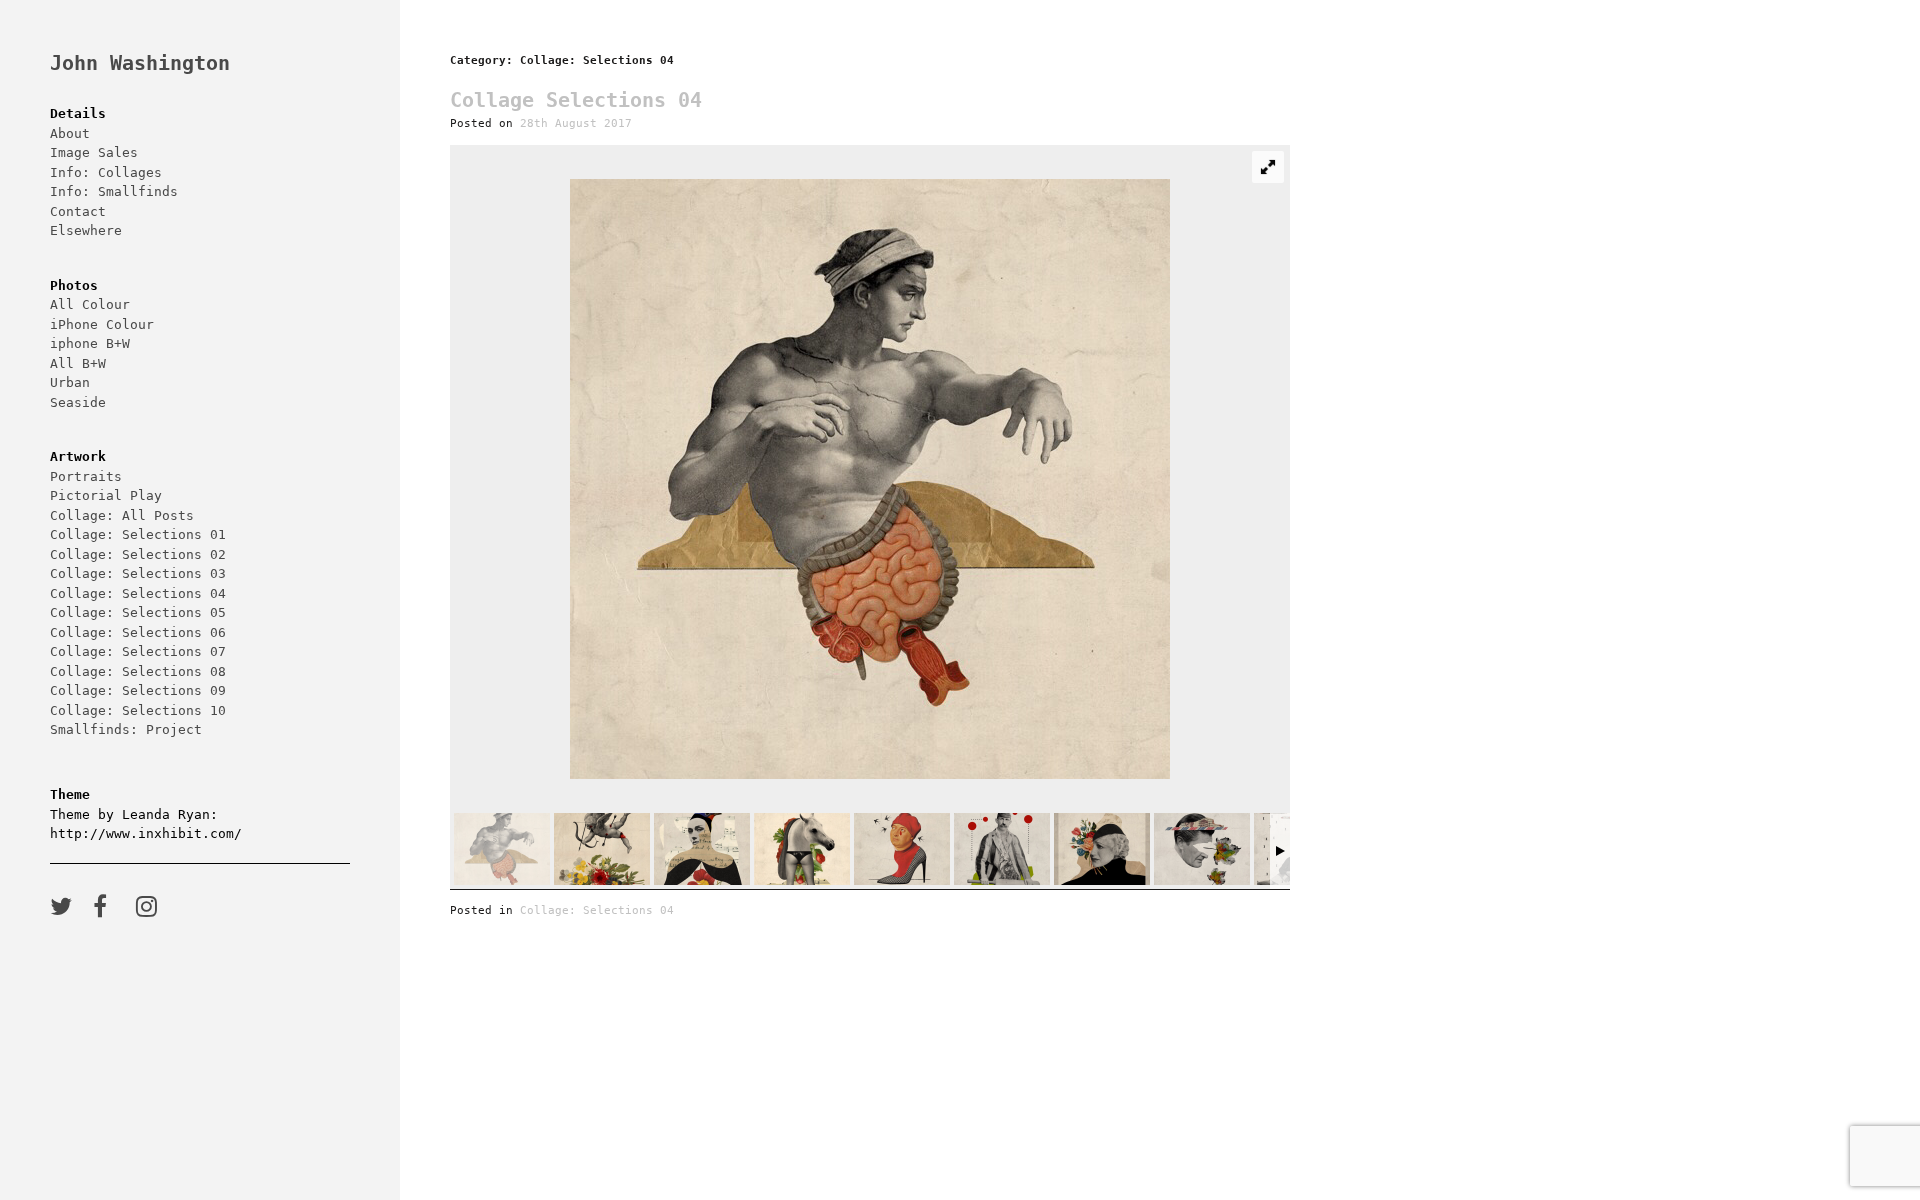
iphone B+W (90, 343)
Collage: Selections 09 (138, 690)
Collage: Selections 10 (138, 710)
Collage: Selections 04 (138, 593)
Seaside (78, 402)
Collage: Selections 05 (138, 612)
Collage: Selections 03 (138, 573)
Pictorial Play (106, 495)
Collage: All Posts (122, 515)
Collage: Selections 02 (138, 554)
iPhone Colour (102, 324)
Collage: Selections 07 (138, 651)
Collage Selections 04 (576, 100)
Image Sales (94, 152)
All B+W (78, 363)
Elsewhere (86, 230)
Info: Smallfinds (114, 191)
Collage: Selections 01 (138, 534)
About (70, 133)
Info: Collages (106, 172)
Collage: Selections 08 (138, 671)
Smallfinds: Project (126, 729)
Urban (70, 382)
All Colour (90, 304)
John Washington (140, 63)
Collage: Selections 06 (138, 632)
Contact (78, 211)
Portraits (86, 476)
